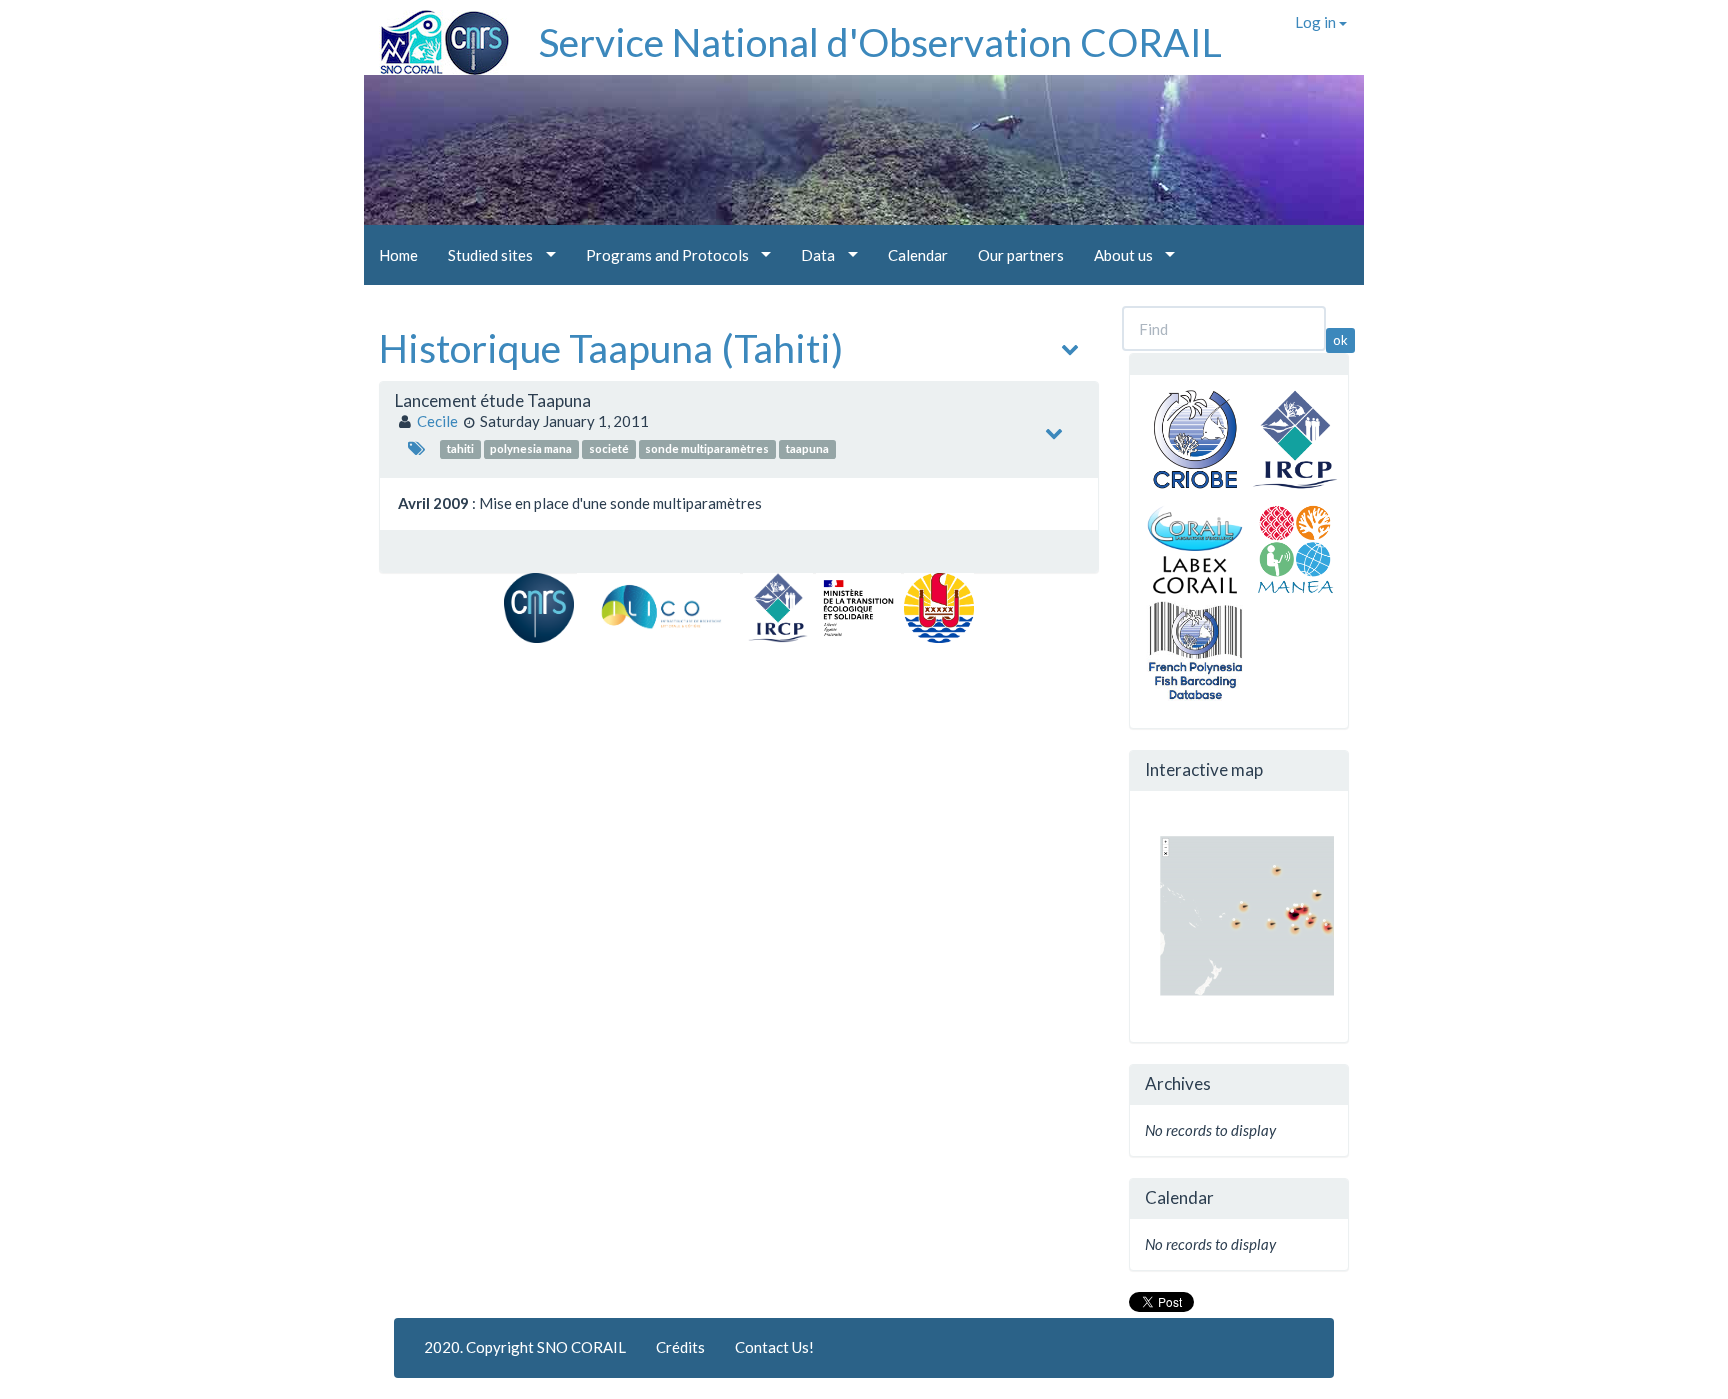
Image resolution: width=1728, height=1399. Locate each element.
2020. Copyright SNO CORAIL (525, 1347)
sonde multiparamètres (707, 448)
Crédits (680, 1347)
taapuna (807, 448)
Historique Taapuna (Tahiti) (611, 348)
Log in (1317, 22)
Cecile (437, 421)
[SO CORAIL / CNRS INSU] (436, 35)
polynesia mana (531, 448)
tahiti (460, 448)
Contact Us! (774, 1347)
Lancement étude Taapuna (493, 400)
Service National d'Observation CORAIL (880, 42)
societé (609, 448)
